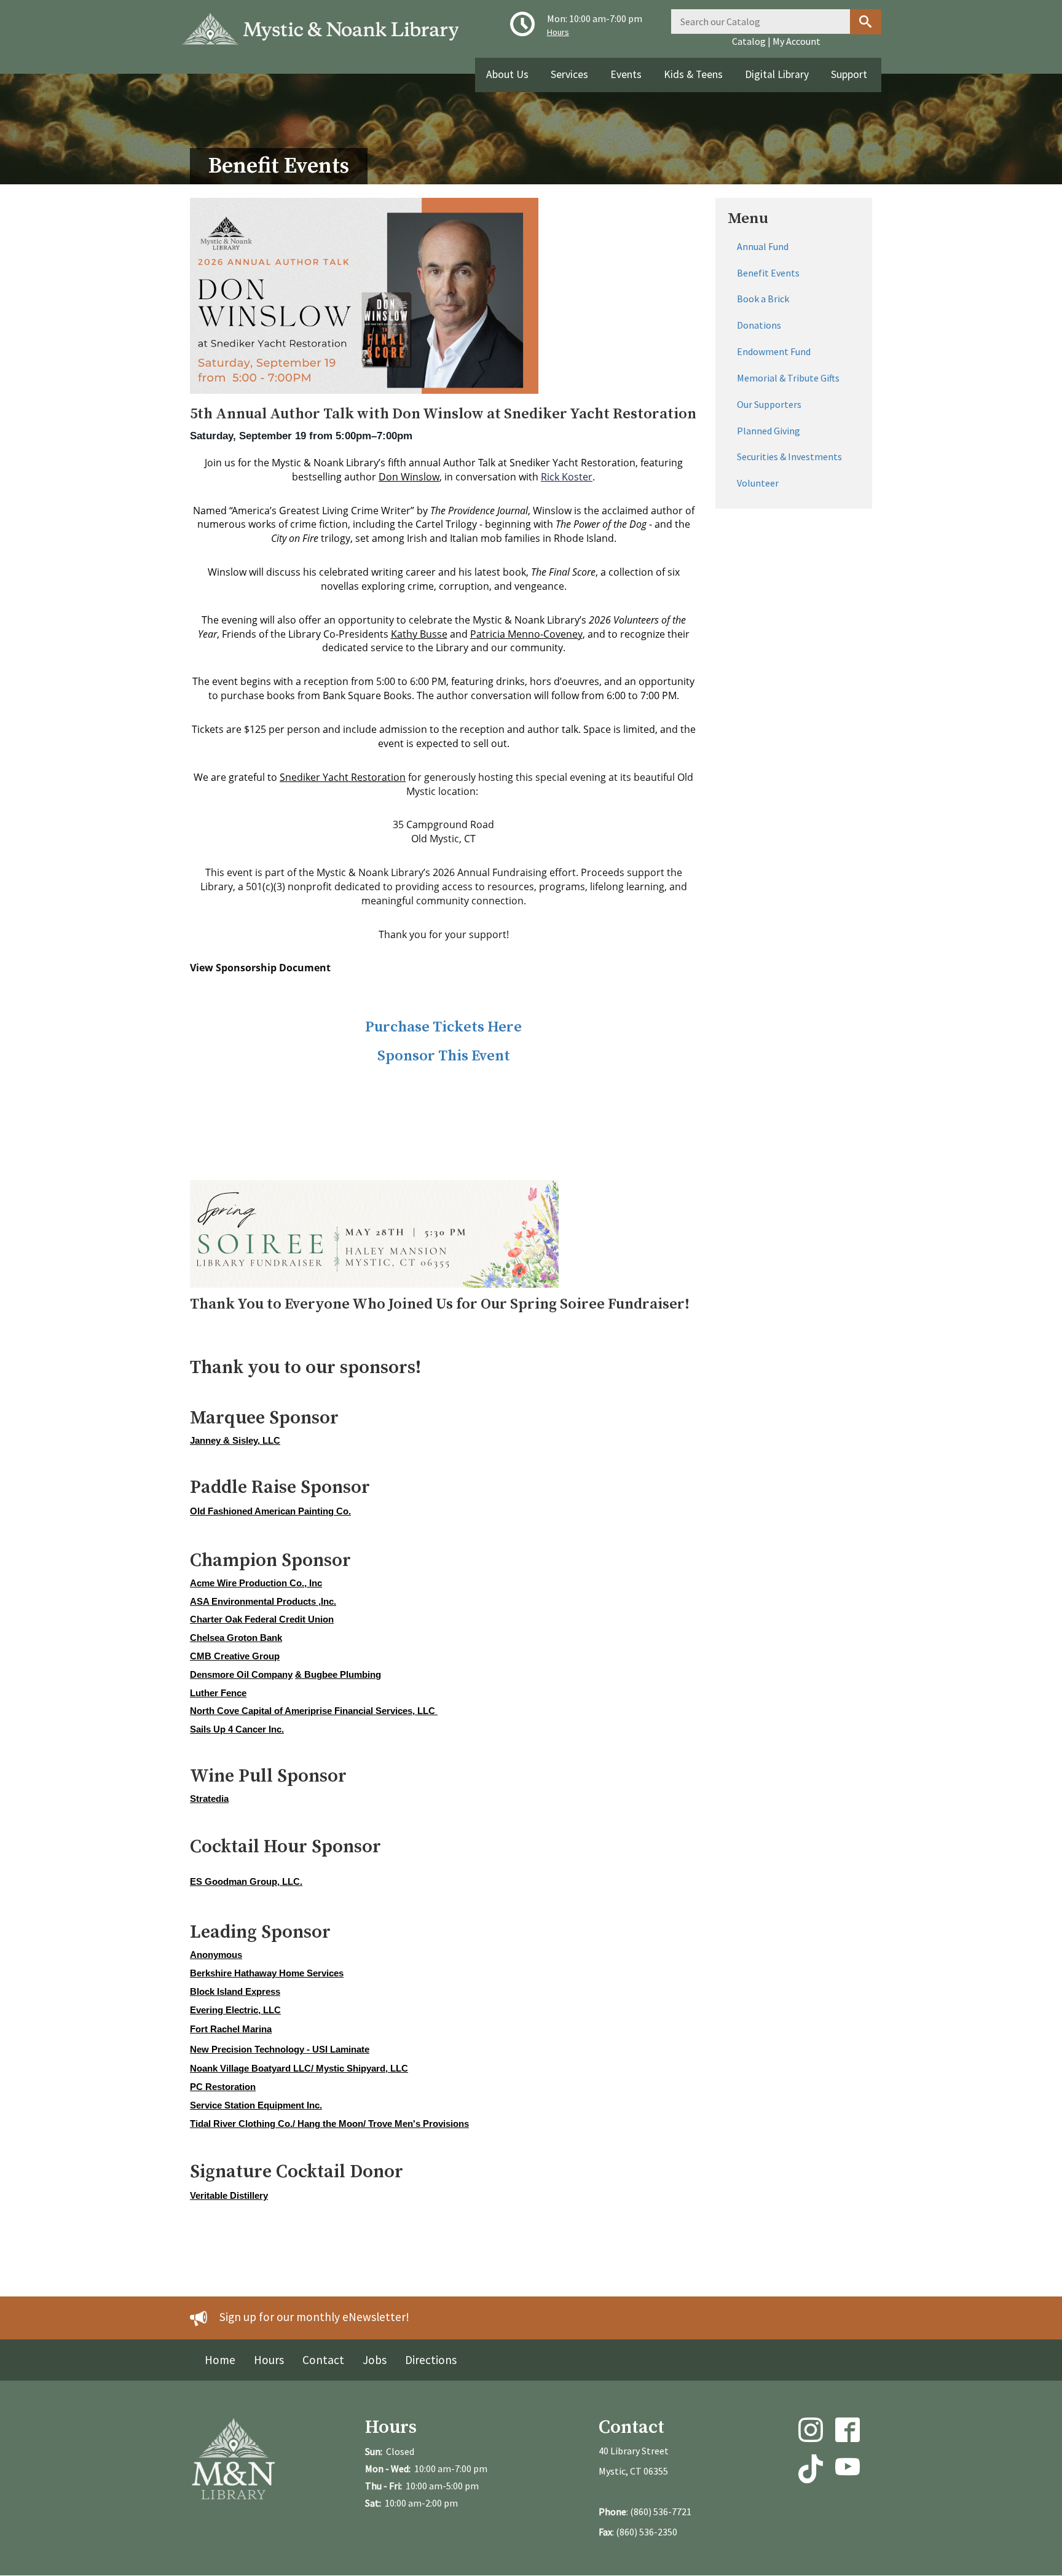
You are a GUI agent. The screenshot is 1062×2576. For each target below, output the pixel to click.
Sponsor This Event (444, 1056)
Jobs (375, 2360)
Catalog (749, 41)
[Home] (325, 24)
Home (220, 2360)
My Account (796, 41)
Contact (323, 2360)
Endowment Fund (774, 351)
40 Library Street (634, 2451)
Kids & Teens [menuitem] (693, 74)
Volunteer (758, 483)
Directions (431, 2360)
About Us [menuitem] (507, 74)
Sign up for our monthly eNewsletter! (314, 2317)
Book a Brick (763, 299)
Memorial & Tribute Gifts (788, 378)
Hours (558, 32)
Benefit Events (768, 273)
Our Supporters (769, 404)
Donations (759, 325)
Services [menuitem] (569, 74)
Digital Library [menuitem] (777, 74)
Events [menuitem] (626, 74)
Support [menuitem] (849, 74)
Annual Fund (763, 246)
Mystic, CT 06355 (633, 2471)
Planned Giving (769, 431)
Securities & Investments (789, 456)
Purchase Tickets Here (443, 1027)
